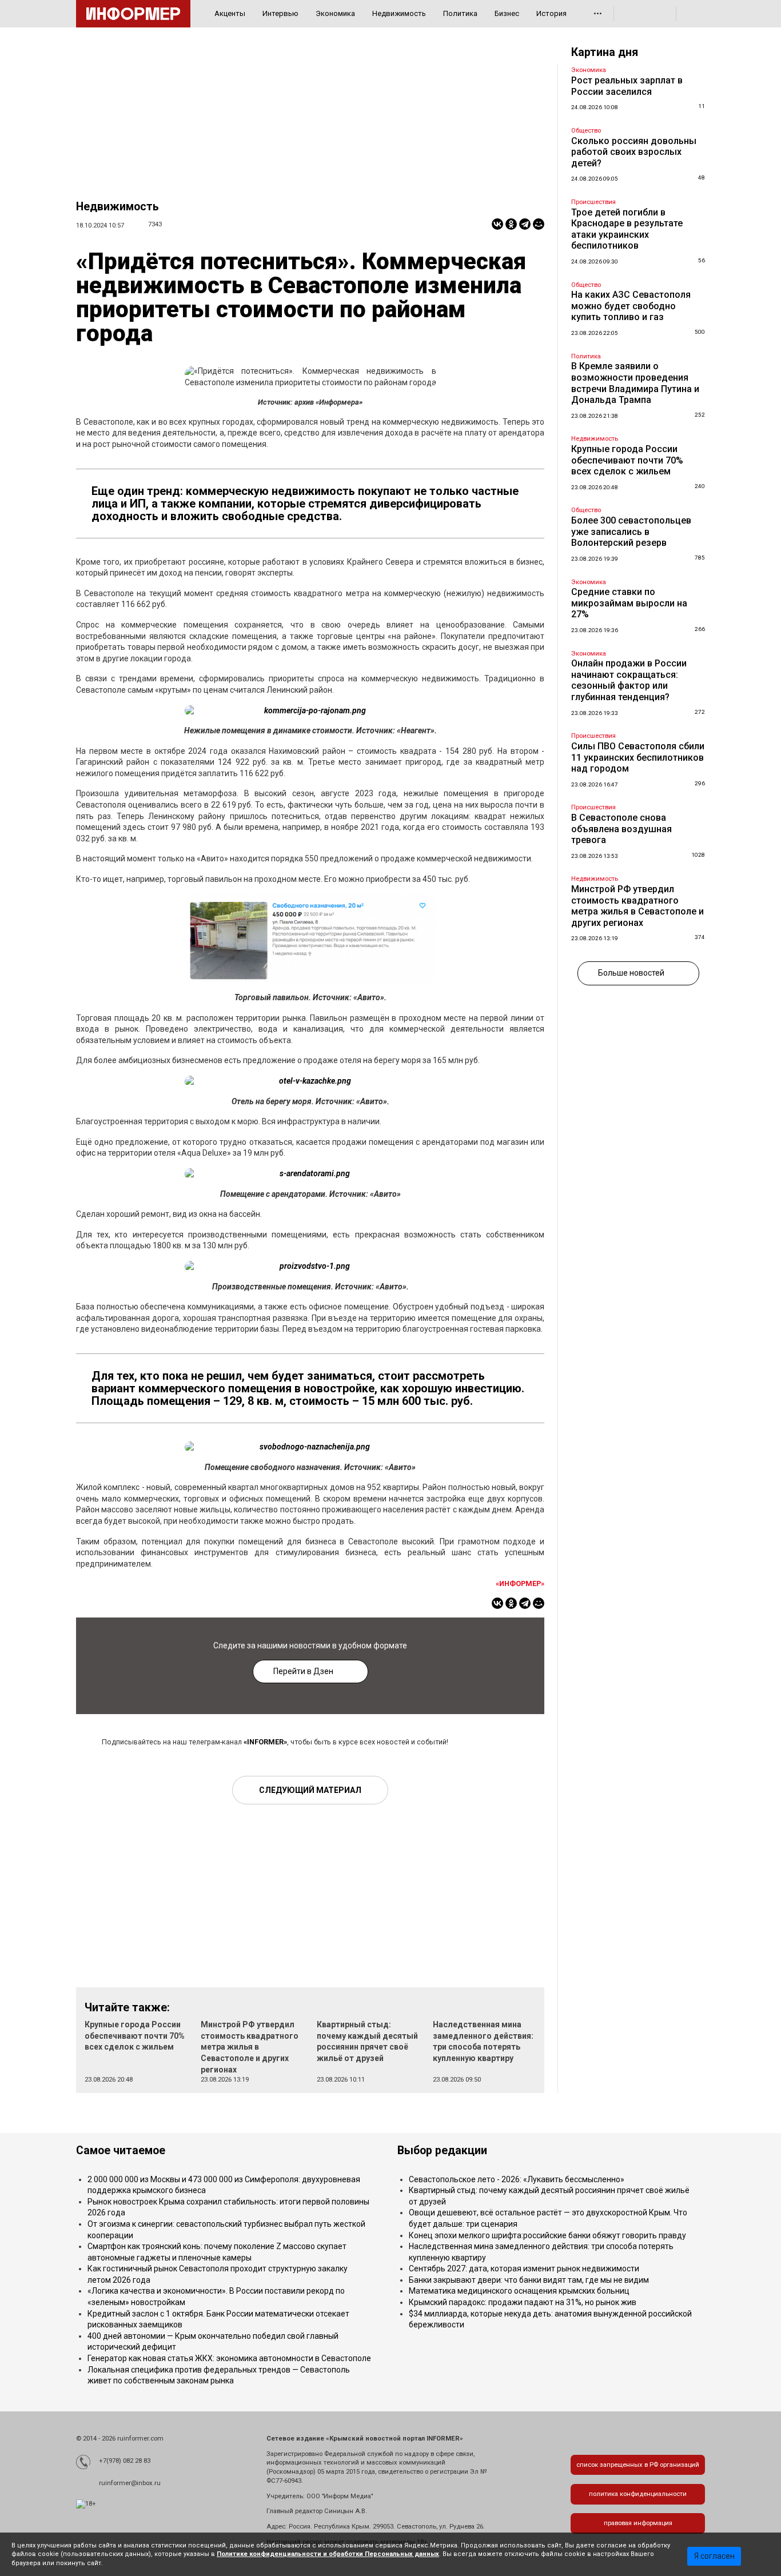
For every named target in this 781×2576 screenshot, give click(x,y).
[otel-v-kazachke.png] (310, 1081)
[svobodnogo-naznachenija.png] (310, 1447)
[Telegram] (525, 224)
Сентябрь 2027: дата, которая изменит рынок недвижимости (524, 2269)
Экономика (335, 13)
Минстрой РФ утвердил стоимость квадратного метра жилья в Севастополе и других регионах (250, 2047)
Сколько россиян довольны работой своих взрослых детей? (634, 152)
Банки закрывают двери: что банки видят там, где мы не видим (529, 2280)
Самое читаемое (121, 2150)
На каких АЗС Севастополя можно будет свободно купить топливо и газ (631, 306)
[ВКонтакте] (497, 224)
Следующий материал (310, 1790)
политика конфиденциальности (638, 2494)
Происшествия (593, 202)
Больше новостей (631, 973)
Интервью (280, 13)
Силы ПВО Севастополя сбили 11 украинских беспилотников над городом (638, 757)
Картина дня (605, 52)
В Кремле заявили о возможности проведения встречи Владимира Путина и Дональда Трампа (635, 383)
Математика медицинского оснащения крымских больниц (519, 2291)
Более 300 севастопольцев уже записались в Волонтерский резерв (631, 532)
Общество (586, 131)
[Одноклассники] (511, 224)
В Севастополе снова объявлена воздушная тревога (621, 829)
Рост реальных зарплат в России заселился (627, 86)
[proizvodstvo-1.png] (310, 1267)
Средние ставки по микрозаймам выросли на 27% (629, 603)
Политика (460, 13)
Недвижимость (399, 13)
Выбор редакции (442, 2150)
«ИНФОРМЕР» (520, 1583)
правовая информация (638, 2523)
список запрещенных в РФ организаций (638, 2465)
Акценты (230, 13)
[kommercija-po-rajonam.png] (310, 711)
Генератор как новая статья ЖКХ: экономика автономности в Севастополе (229, 2358)
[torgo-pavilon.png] (310, 939)
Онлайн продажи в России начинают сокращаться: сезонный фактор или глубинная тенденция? (629, 680)
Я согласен (714, 2556)
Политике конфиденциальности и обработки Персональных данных (328, 2554)
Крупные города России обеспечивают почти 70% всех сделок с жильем (135, 2036)
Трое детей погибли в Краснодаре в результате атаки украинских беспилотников (627, 229)
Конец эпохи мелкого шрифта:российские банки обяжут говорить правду (547, 2235)
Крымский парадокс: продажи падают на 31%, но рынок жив (523, 2302)
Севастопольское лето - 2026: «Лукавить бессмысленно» (517, 2179)
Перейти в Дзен (303, 1671)
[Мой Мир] (539, 224)
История (551, 13)
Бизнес (507, 13)
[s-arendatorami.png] (310, 1174)
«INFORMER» (265, 1742)
